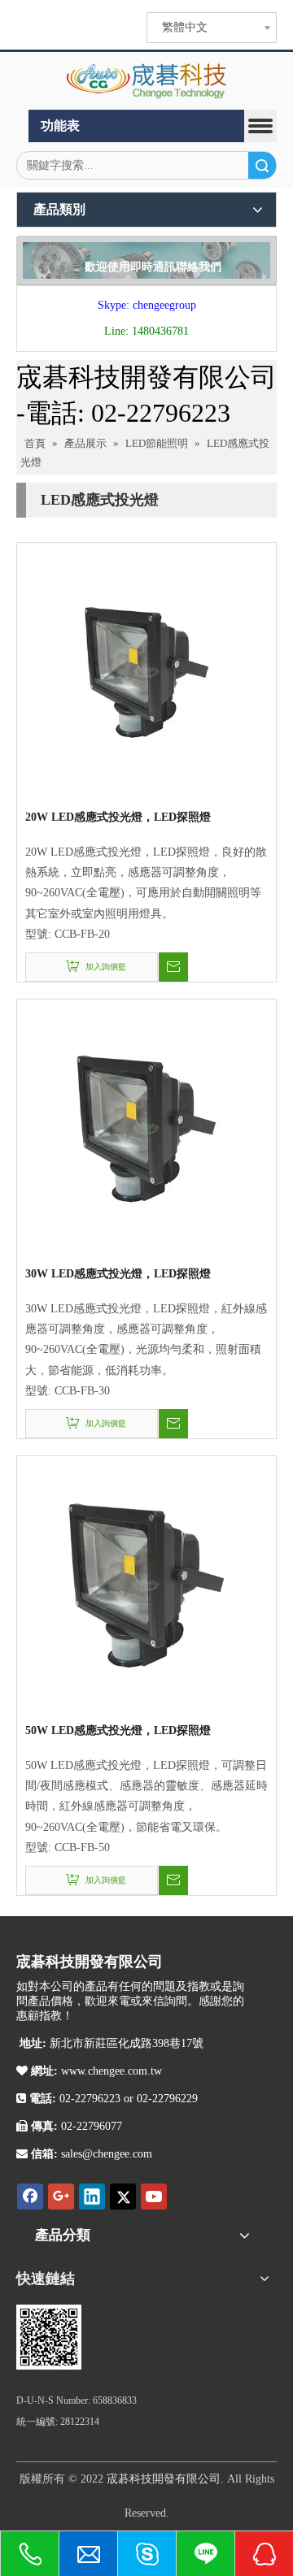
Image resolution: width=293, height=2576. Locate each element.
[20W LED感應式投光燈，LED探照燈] (146, 671)
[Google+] (61, 2197)
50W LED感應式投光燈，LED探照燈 (118, 1730)
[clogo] (147, 81)
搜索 (262, 165)
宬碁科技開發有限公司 (164, 2479)
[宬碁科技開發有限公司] (49, 2337)
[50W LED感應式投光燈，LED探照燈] (146, 1584)
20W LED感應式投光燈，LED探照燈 (118, 817)
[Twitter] (123, 2197)
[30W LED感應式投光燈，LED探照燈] (146, 1128)
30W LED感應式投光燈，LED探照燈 (118, 1274)
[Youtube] (154, 2197)
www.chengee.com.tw (110, 2071)
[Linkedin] (92, 2197)
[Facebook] (30, 2197)
